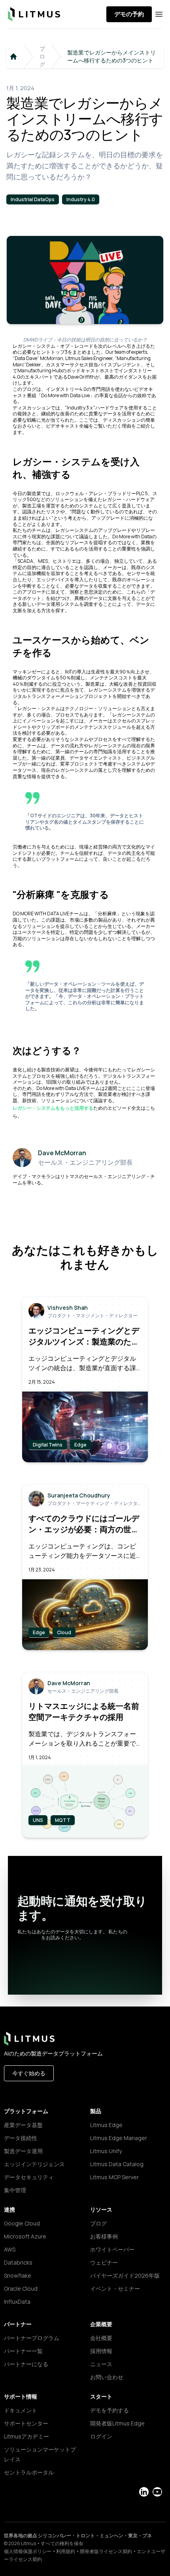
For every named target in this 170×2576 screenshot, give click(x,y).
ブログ (42, 56)
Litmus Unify (106, 2151)
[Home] (13, 57)
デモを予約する (110, 2410)
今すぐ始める (29, 2073)
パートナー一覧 (23, 2351)
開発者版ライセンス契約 (106, 2551)
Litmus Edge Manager (119, 2138)
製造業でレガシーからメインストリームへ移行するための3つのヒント (111, 56)
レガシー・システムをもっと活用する (53, 1108)
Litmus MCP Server (114, 2177)
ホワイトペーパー (112, 2249)
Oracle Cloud (21, 2288)
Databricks (18, 2262)
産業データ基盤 (23, 2125)
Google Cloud (22, 2223)
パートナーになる (26, 2364)
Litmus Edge (106, 2125)
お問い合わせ (107, 2377)
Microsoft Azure (25, 2236)
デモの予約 (129, 14)
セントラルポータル (29, 2472)
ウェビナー (104, 2262)
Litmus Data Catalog (117, 2164)
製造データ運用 (23, 2151)
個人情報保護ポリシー (28, 2551)
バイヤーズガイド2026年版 (125, 2275)
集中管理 (15, 2190)
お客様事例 (104, 2236)
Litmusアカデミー (26, 2436)
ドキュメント (21, 2410)
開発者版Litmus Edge (117, 2423)
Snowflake (18, 2275)
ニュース (101, 2364)
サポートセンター (26, 2423)
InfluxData (17, 2302)
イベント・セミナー (115, 2288)
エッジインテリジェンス (34, 2164)
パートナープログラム (32, 2338)
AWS (10, 2249)
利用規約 (66, 2551)
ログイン (101, 2436)
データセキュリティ (29, 2177)
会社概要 (101, 2338)
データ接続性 (21, 2138)
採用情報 (101, 2351)
